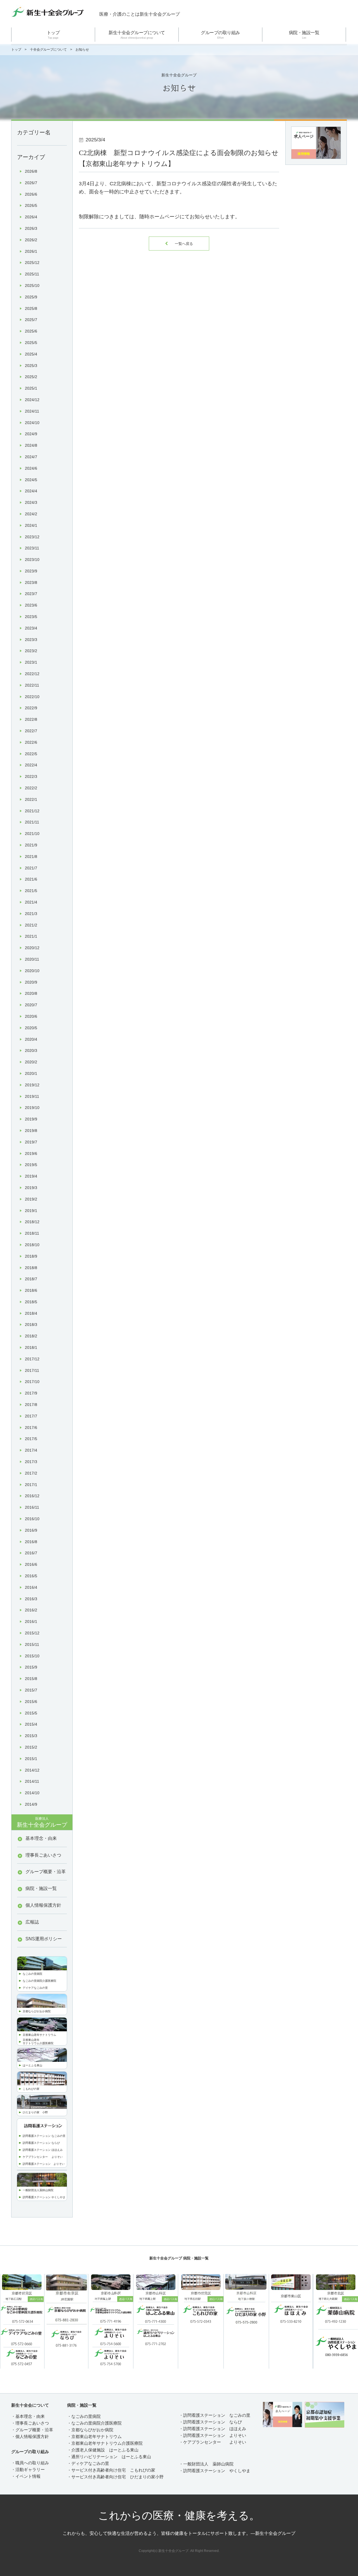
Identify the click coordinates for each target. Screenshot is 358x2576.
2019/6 (31, 1154)
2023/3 (31, 640)
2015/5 (31, 1713)
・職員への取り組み (30, 2463)
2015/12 (32, 1633)
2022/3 (31, 776)
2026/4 (31, 217)
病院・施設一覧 (304, 35)
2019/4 (31, 1176)
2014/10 (32, 1793)
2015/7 (31, 1690)
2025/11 (32, 274)
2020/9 (31, 982)
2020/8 (31, 993)
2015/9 (31, 1667)
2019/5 (31, 1165)
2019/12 (32, 1085)
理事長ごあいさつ (43, 1855)
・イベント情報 (26, 2476)
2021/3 (31, 914)
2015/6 (31, 1702)
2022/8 (31, 719)
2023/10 (32, 560)
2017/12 (32, 1359)
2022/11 (32, 685)
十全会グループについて (48, 50)
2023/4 (31, 628)
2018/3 (31, 1325)
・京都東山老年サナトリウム (94, 2436)
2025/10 (32, 286)
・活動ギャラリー (28, 2469)
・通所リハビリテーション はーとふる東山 (109, 2457)
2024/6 (31, 468)
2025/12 (32, 263)
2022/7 (31, 731)
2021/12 (32, 811)
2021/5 (31, 891)
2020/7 (31, 1005)
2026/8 (31, 171)
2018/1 (31, 1347)
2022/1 (31, 799)
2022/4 (31, 765)
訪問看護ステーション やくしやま (44, 2197)
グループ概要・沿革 (46, 1872)
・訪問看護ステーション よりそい (213, 2435)
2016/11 (32, 1507)
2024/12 (32, 400)
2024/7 (31, 457)
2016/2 (31, 1610)
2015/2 (31, 1747)
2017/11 (32, 1370)
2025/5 (31, 343)
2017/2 (31, 1473)
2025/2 (31, 377)
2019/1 (31, 1211)
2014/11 (32, 1781)
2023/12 (32, 537)
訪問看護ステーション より (41, 2164)
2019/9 (31, 1119)
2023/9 (31, 571)
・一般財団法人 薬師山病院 (206, 2464)
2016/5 (31, 1576)
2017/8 (31, 1405)
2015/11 (32, 1644)
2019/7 (31, 1142)
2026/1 (31, 251)
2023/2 (31, 651)
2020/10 (32, 971)
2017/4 (31, 1450)
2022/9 (31, 708)
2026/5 (31, 205)
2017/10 (32, 1382)
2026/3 (31, 228)
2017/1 (31, 1485)
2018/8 (31, 1268)
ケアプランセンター (37, 2157)
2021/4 (31, 902)
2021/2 (31, 925)
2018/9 (31, 1256)
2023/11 (32, 548)
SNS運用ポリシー (44, 1939)
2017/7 (31, 1416)
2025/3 (31, 366)
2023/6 (31, 605)
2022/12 (32, 674)
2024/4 (31, 491)
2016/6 (31, 1564)
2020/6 (31, 1016)
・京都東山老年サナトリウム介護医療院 (105, 2443)
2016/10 (32, 1519)
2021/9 (31, 845)
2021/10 (32, 834)
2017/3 (31, 1462)
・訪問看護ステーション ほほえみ (213, 2429)
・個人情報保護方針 (30, 2436)
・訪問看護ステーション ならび (210, 2422)
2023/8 (31, 582)
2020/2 (31, 1062)
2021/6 (31, 879)
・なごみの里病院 (84, 2416)
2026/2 (31, 240)
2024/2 (31, 514)
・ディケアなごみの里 (88, 2463)
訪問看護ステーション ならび (41, 2143)
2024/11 (32, 411)
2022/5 (31, 754)
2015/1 (31, 1759)
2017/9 (31, 1393)
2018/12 (32, 1222)
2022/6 (31, 742)
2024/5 (31, 480)
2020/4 (31, 1039)
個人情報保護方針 (43, 1905)
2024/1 (31, 525)
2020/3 (31, 1050)
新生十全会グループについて (137, 35)
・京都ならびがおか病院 (90, 2430)
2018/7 (31, 1279)
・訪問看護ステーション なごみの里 (215, 2415)
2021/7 (31, 868)
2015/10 (32, 1656)
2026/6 (31, 194)
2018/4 (31, 1313)
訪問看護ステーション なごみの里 (44, 2136)
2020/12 (32, 948)
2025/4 (31, 354)
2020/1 (31, 1073)
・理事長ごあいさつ (30, 2423)
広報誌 (32, 1922)
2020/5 (31, 1028)
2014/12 (32, 1770)
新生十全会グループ (42, 1822)
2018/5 (31, 1302)
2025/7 (31, 320)
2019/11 (32, 1096)
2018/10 (32, 1245)
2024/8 (31, 445)
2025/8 (31, 308)
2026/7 (31, 183)
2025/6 (31, 331)
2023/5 (31, 617)
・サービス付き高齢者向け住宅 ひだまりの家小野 (115, 2477)
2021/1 (31, 936)
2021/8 (31, 857)
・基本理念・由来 (28, 2416)
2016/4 (31, 1587)
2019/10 (32, 1108)
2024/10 (32, 423)
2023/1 (31, 662)
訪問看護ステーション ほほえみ (43, 2150)
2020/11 (32, 959)
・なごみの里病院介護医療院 (94, 2423)
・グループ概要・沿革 (32, 2430)
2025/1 (31, 388)
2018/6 (31, 1290)
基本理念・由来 (41, 1838)
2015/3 (31, 1736)
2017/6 (31, 1428)
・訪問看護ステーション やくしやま (215, 2471)
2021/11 (32, 822)
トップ (53, 35)
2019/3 (31, 1188)
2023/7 (31, 594)
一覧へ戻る (179, 244)
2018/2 (31, 1336)
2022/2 (31, 788)
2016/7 (31, 1553)
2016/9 (31, 1530)
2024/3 (31, 502)
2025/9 (31, 297)
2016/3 (31, 1599)
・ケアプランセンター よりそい (213, 2442)
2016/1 (31, 1622)
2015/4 (31, 1724)
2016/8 (31, 1542)
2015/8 (31, 1679)
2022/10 (32, 697)
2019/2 (31, 1199)
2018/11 (32, 1233)
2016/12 (32, 1496)
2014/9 (31, 1804)
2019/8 (31, 1131)
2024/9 (31, 434)
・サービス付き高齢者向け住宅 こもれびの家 (111, 2470)
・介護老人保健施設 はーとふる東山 (103, 2450)
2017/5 (31, 1439)
